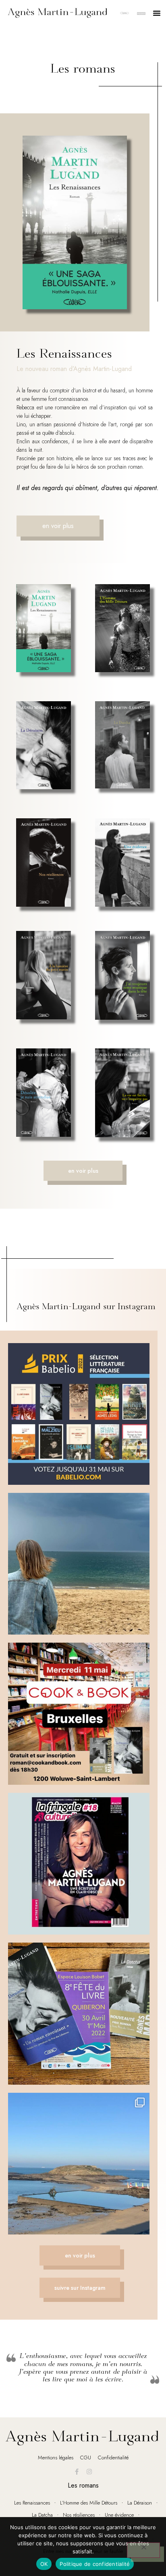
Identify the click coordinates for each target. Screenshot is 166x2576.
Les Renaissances (32, 2503)
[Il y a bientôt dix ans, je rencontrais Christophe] (79, 1864)
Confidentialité (113, 2458)
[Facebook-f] (77, 2472)
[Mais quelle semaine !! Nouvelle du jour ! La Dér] (79, 1414)
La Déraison (140, 2503)
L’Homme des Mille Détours (89, 2503)
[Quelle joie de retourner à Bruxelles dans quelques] (79, 1713)
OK (44, 2564)
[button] (157, 13)
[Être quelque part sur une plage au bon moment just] (79, 1564)
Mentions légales (56, 2458)
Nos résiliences (79, 2515)
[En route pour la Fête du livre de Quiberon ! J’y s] (79, 2013)
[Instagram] (89, 2472)
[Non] (143, 2550)
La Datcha (42, 2515)
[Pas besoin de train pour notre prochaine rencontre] (79, 2164)
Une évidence (119, 2515)
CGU (86, 2458)
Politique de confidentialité (95, 2564)
